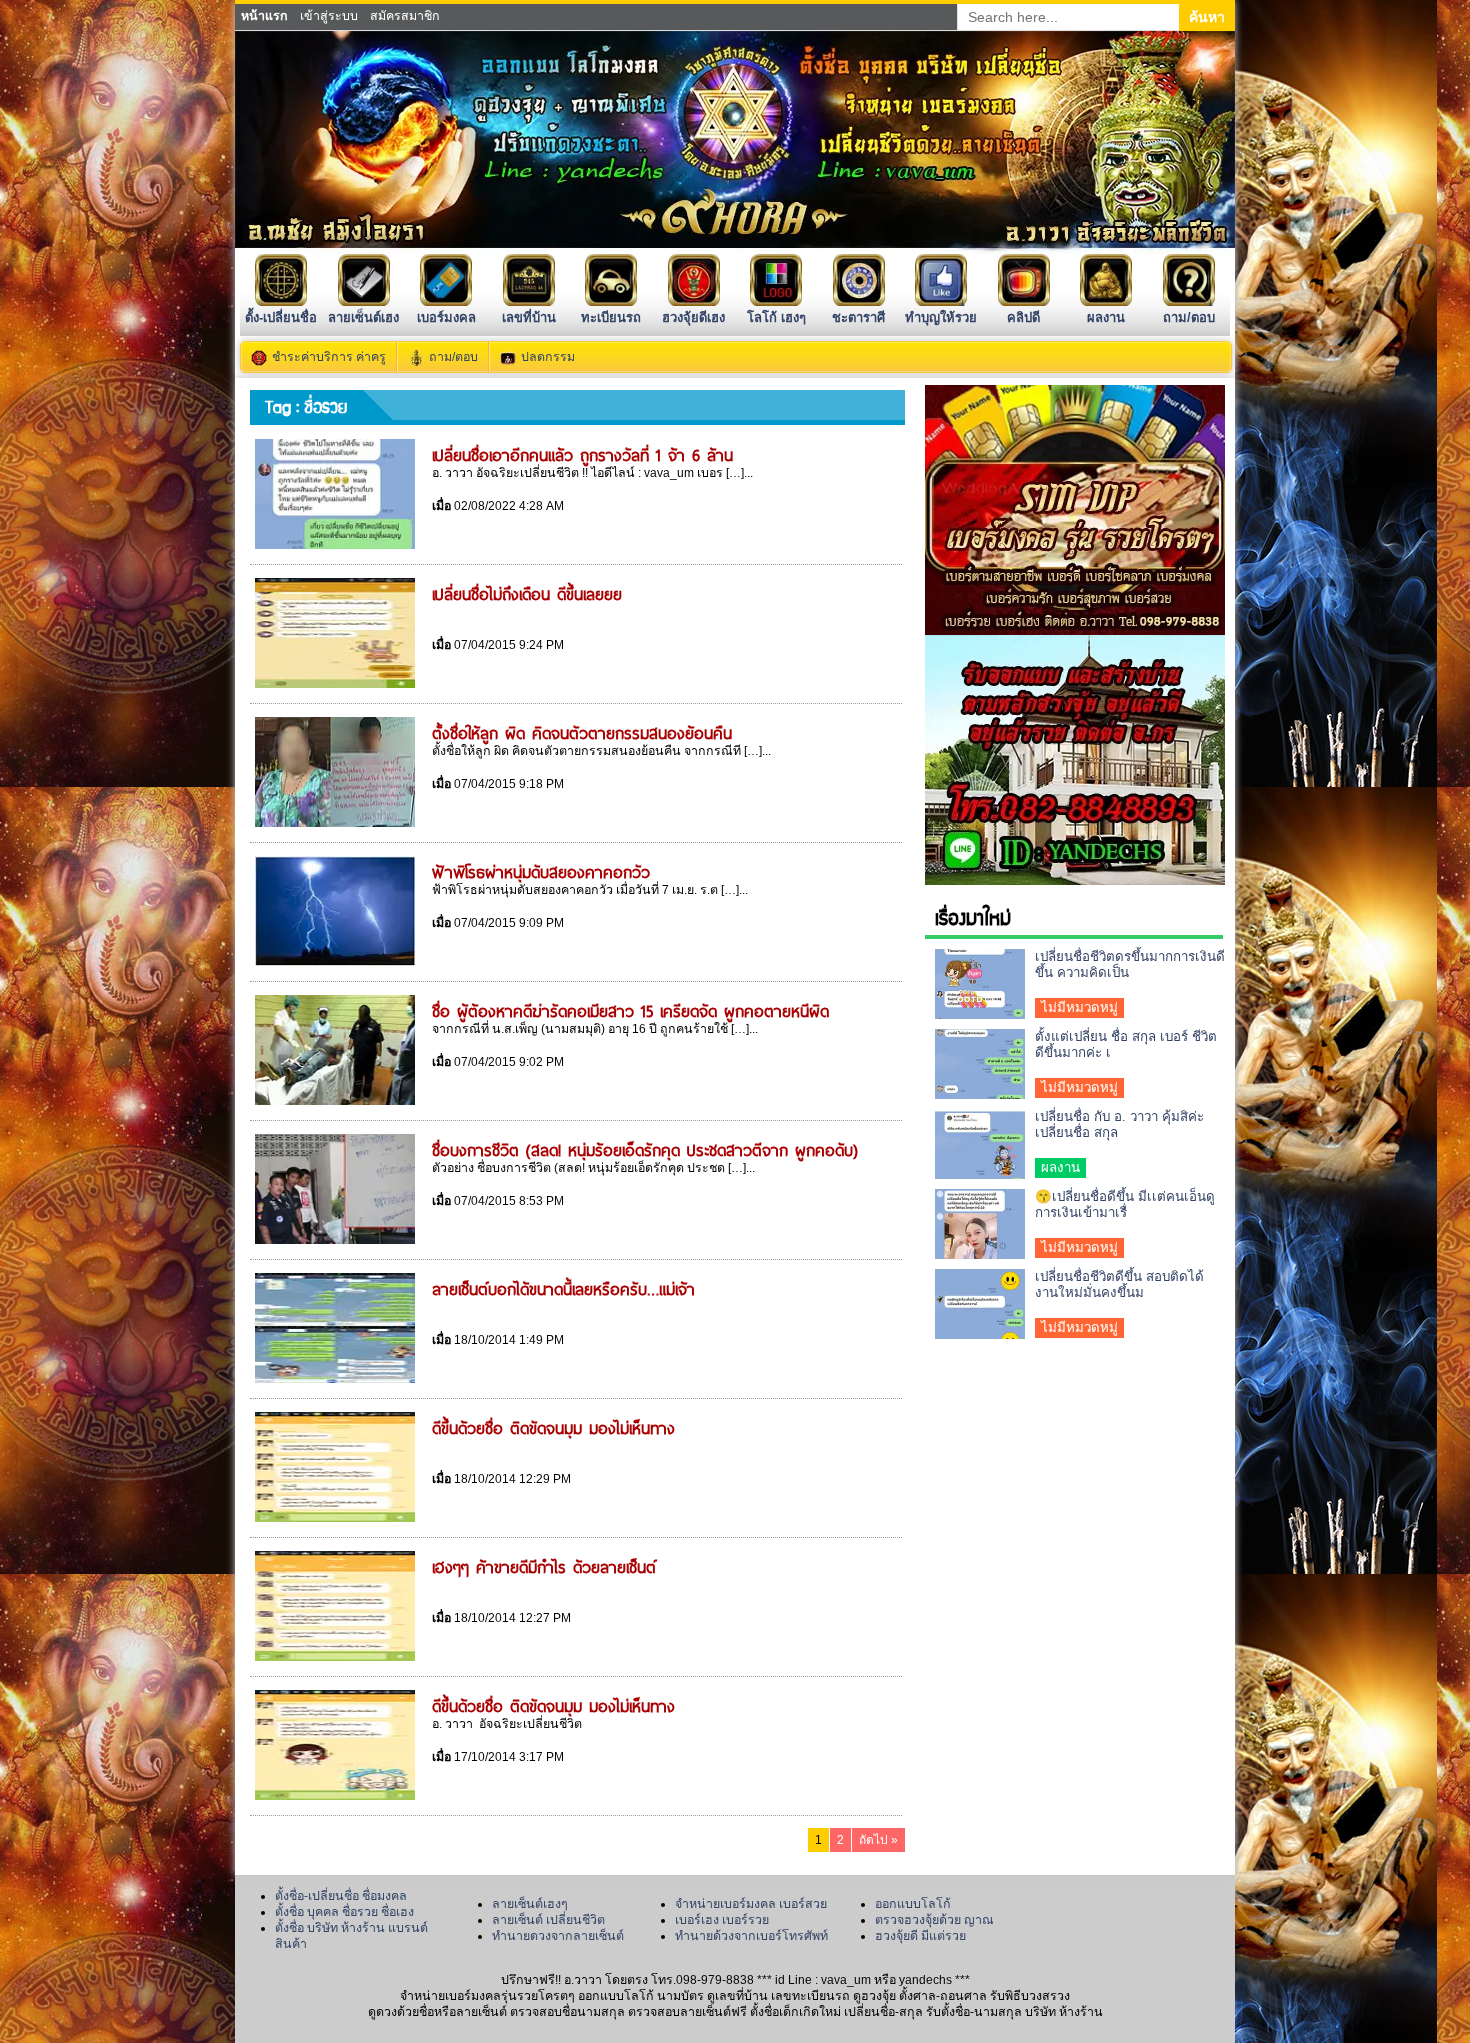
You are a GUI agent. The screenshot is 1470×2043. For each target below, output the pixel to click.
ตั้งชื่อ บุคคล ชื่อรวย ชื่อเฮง (344, 1912)
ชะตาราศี (858, 317)
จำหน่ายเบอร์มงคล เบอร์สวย (751, 1904)
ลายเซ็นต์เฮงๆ (530, 1904)
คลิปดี (1023, 317)
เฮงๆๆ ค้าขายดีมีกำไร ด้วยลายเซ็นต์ (544, 1566)
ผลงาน (1106, 317)
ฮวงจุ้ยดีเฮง (693, 317)
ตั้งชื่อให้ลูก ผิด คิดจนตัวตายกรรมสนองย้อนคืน (582, 732)
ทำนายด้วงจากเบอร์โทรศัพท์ (751, 1936)
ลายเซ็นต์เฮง (363, 317)
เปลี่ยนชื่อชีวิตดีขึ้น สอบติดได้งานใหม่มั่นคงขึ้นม (1119, 1284)
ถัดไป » (878, 1840)
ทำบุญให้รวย (941, 317)
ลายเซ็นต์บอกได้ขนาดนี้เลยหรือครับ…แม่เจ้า (563, 1288)
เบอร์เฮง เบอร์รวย (722, 1920)
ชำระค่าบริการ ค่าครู (329, 357)
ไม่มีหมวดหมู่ (1079, 1007)
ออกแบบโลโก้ (913, 1904)
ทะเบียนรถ (611, 317)
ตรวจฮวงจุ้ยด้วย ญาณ (934, 1920)
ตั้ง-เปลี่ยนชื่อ (281, 317)
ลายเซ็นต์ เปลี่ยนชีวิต (548, 1920)
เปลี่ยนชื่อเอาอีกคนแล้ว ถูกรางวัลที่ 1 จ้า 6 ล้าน (582, 454)
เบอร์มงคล (446, 317)
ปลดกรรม (548, 357)
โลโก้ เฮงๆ (776, 317)
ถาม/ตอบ (1189, 317)
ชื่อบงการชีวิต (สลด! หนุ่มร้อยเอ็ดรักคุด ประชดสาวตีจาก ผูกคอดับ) (645, 1149)
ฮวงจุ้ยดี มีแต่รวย (920, 1936)
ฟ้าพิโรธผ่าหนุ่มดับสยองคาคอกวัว (541, 871)
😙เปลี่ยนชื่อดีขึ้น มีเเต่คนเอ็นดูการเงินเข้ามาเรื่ (1125, 1204)
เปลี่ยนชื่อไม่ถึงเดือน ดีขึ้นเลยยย (527, 593)
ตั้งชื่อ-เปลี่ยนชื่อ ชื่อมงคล (341, 1896)
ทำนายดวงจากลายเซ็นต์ (558, 1936)
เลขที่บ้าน (529, 317)
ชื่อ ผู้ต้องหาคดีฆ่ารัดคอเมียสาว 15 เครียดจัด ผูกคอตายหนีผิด (630, 1010)
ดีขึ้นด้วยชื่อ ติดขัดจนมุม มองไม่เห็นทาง (553, 1427)
